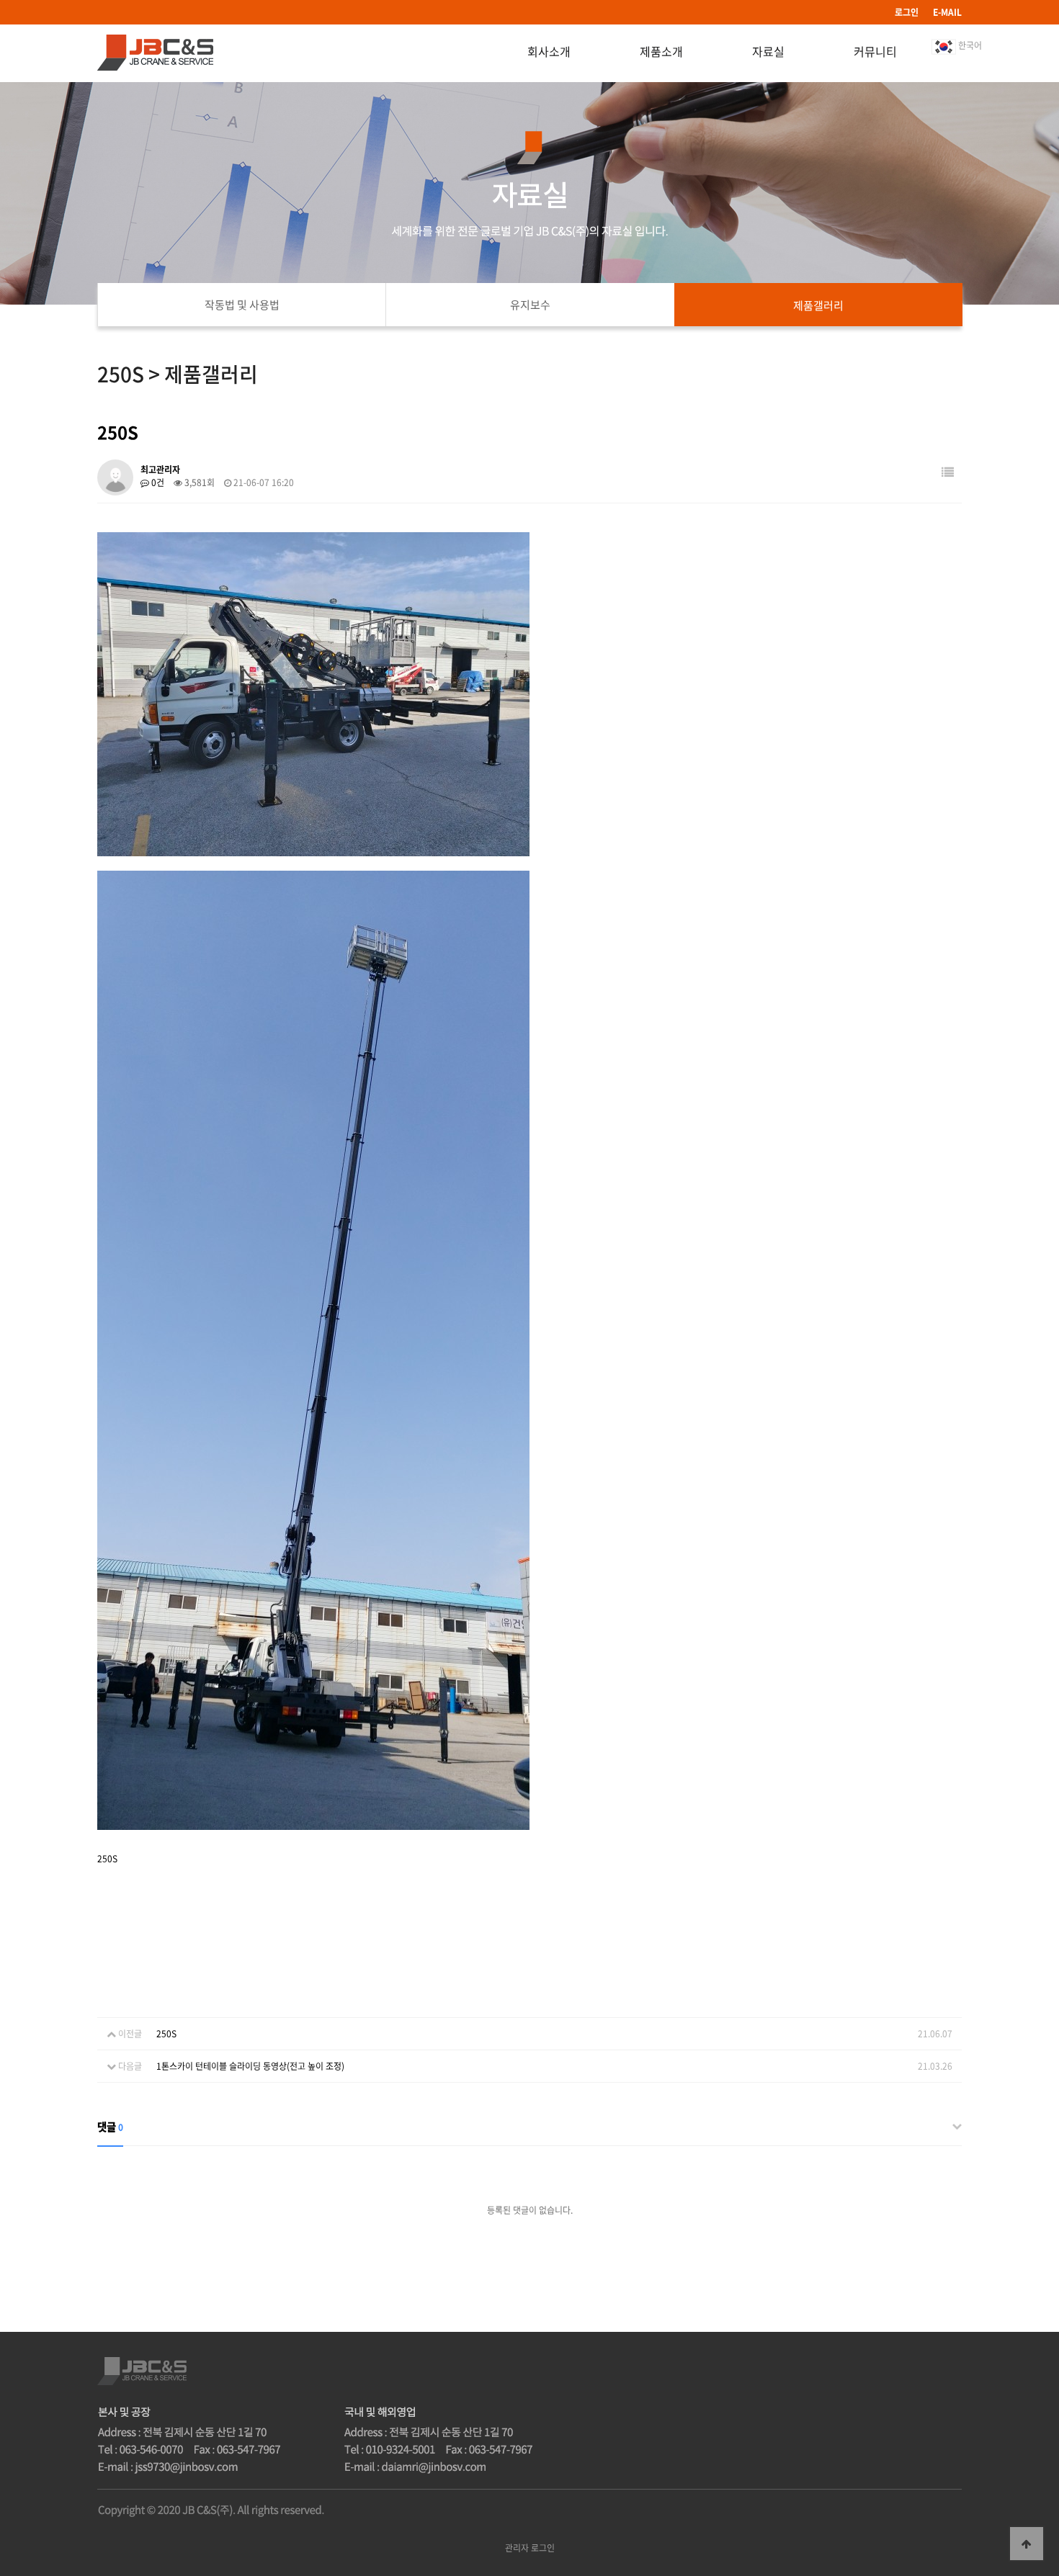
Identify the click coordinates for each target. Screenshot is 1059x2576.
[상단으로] (1027, 2544)
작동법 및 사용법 (242, 305)
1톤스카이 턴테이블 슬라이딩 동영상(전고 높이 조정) (250, 2066)
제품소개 (661, 51)
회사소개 (549, 51)
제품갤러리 (818, 305)
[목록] (948, 472)
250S (166, 2034)
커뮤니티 (875, 51)
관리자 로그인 (530, 2548)
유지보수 (530, 305)
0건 (157, 483)
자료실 (768, 51)
